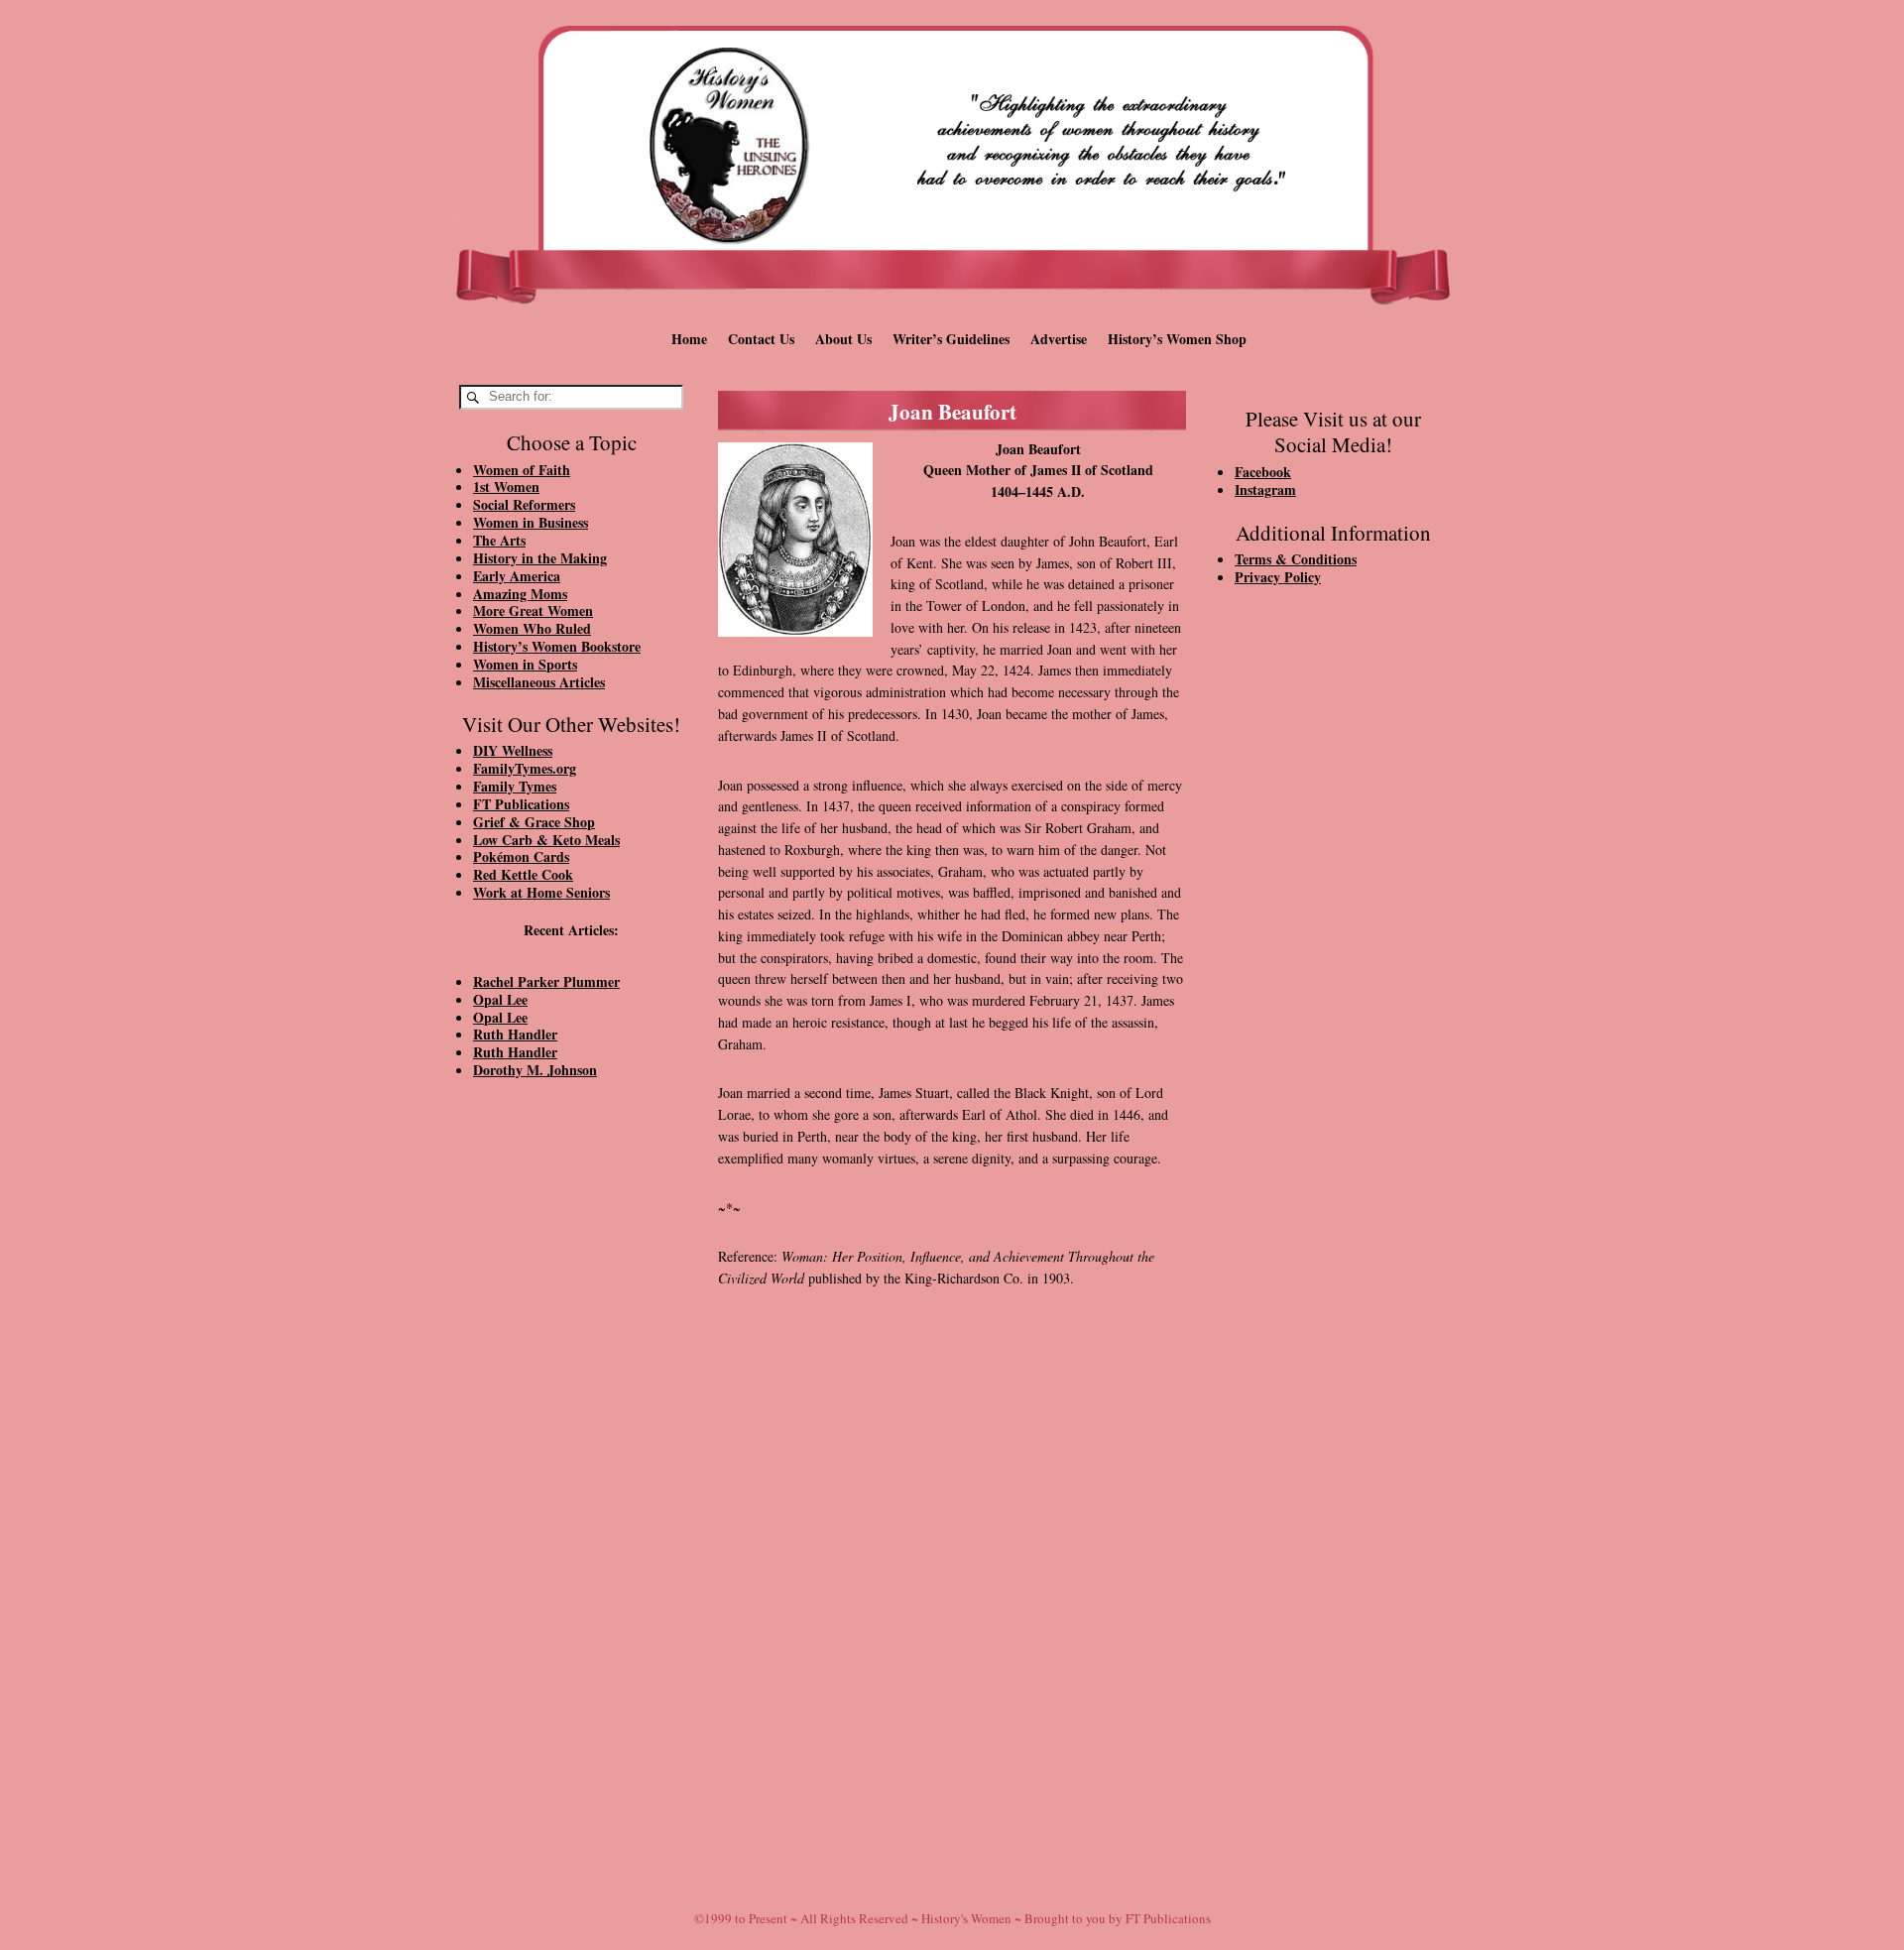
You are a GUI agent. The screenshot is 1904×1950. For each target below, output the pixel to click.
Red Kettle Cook (523, 874)
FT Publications (521, 804)
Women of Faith (522, 470)
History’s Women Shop (1177, 339)
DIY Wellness (513, 750)
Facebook (1263, 472)
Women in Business (531, 522)
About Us (843, 339)
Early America (517, 576)
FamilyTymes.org (525, 768)
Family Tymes (515, 786)
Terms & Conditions (1296, 559)
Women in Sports (525, 664)
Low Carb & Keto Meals (546, 840)
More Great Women (533, 610)
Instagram (1265, 489)
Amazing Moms (520, 594)
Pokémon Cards (521, 856)
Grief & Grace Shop (534, 822)
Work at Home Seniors (541, 892)
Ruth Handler (515, 1034)
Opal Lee (500, 999)
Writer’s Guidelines (951, 339)
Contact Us (761, 339)
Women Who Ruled (532, 628)
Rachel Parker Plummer (546, 981)
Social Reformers (524, 504)
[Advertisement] (571, 1430)
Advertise (1059, 339)
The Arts (499, 540)
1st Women (506, 487)
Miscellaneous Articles (539, 682)
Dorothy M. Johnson (535, 1070)
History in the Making (540, 558)
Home (689, 339)
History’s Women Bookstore (557, 646)
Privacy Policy (1278, 577)
